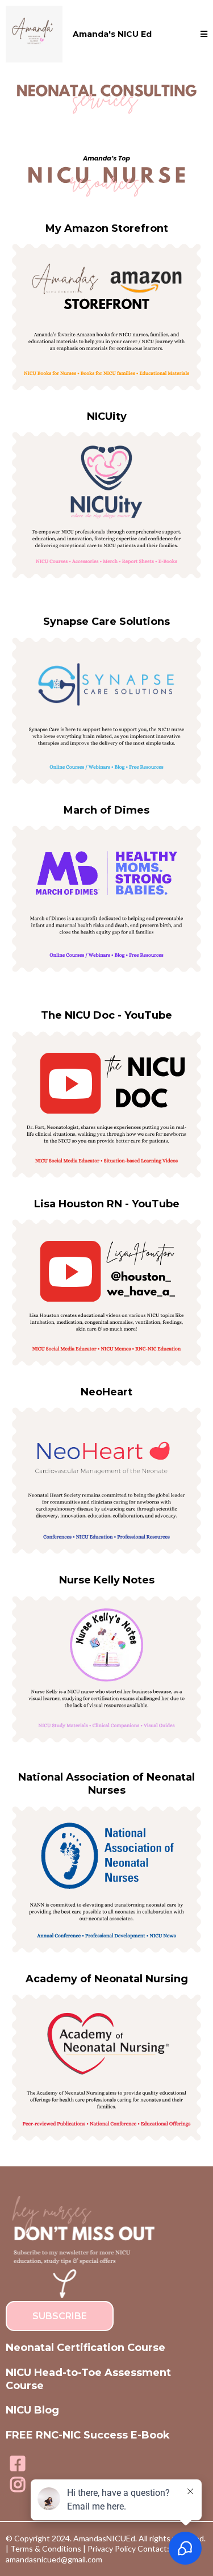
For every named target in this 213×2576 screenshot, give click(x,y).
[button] (204, 34)
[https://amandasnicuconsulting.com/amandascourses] (34, 34)
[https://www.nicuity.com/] (106, 505)
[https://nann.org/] (106, 1879)
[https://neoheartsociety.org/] (106, 1481)
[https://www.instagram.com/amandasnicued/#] (18, 2485)
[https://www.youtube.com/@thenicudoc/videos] (106, 1104)
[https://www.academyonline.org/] (106, 2068)
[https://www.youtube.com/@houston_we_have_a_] (106, 1293)
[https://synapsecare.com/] (106, 711)
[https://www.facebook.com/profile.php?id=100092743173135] (18, 2464)
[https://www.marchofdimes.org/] (106, 899)
